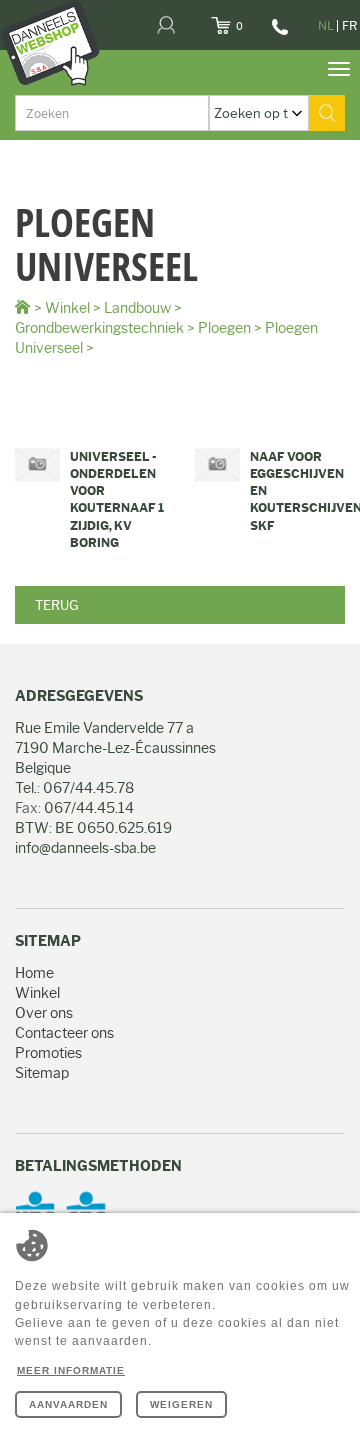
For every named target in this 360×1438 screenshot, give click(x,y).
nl (326, 25)
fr (349, 25)
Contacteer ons (64, 1033)
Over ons (44, 1013)
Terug (57, 605)
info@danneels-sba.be (85, 848)
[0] (245, 20)
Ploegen (224, 328)
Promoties (48, 1053)
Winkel (67, 308)
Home (34, 973)
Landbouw (137, 308)
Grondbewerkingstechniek (99, 328)
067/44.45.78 (277, 34)
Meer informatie (71, 1370)
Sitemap (42, 1073)
